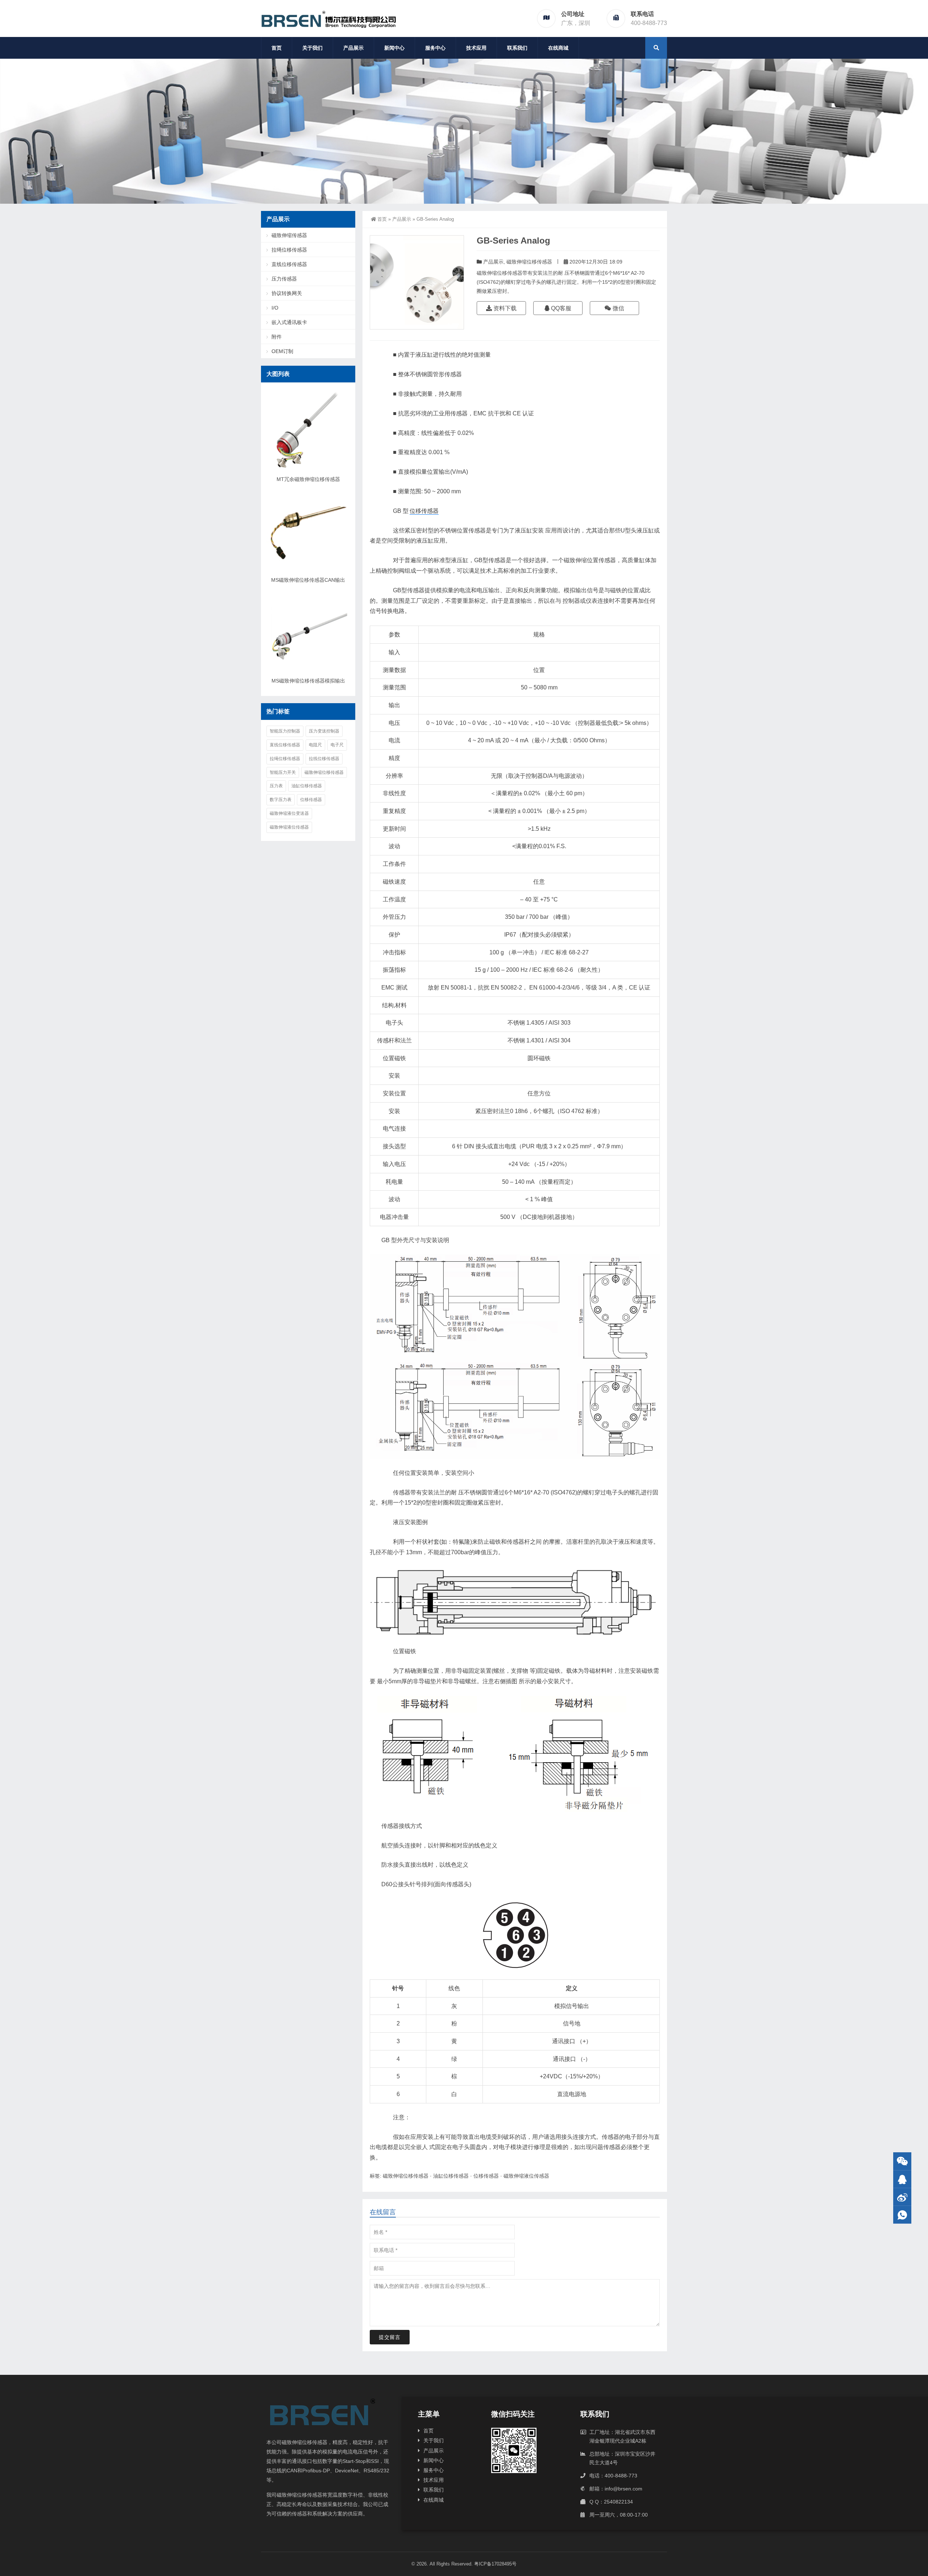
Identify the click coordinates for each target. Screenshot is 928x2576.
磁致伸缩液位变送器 (289, 813)
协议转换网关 (287, 293)
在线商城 (558, 48)
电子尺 (337, 745)
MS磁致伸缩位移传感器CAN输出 (308, 580)
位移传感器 (424, 511)
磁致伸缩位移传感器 (529, 262)
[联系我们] (902, 2179)
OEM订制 (282, 351)
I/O (275, 308)
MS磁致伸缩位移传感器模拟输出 (308, 681)
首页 (277, 48)
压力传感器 (284, 279)
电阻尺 (315, 745)
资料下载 (504, 308)
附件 (277, 337)
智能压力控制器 (285, 731)
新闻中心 (394, 48)
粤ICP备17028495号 (495, 2564)
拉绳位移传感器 (289, 250)
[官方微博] (902, 2197)
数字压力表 (281, 800)
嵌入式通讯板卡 (289, 322)
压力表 (276, 786)
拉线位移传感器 (324, 759)
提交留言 (390, 2337)
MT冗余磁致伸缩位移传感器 (308, 479)
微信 (618, 308)
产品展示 (353, 48)
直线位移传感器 (289, 264)
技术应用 (476, 48)
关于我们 (312, 48)
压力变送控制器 (324, 731)
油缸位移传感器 (451, 2176)
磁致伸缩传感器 (289, 235)
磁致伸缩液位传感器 (526, 2176)
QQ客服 (560, 308)
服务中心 (435, 48)
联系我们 (517, 48)
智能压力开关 (283, 772)
